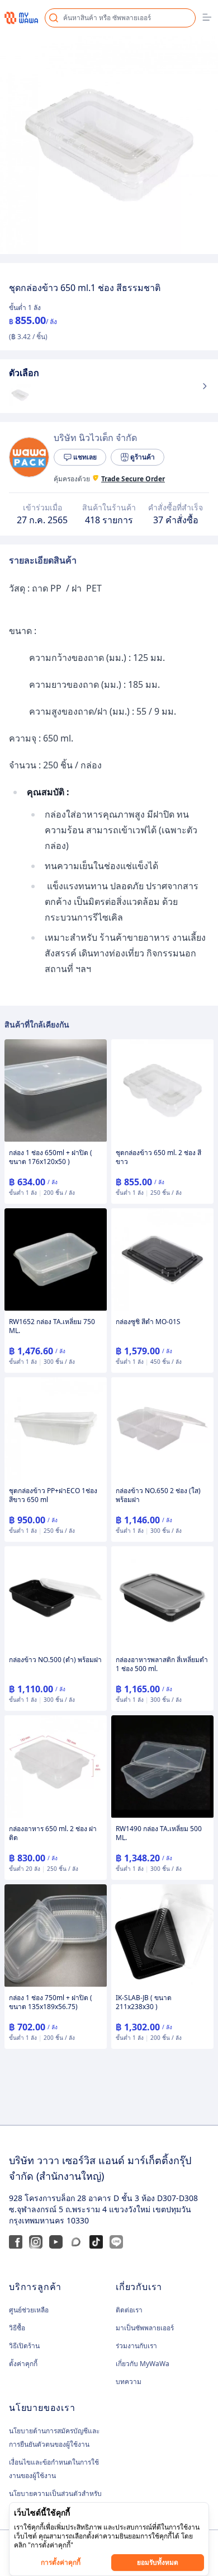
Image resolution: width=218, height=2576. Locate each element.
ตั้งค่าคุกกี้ (23, 2364)
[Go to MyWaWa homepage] (21, 18)
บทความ (129, 2382)
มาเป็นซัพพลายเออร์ (145, 2328)
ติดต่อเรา (129, 2310)
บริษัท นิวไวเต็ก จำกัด (95, 438)
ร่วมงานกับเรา (136, 2346)
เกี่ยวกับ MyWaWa (143, 2364)
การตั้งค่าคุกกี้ (61, 2562)
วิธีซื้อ (17, 2328)
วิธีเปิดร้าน (24, 2346)
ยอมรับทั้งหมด (158, 2562)
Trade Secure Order (133, 479)
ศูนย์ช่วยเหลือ (29, 2310)
